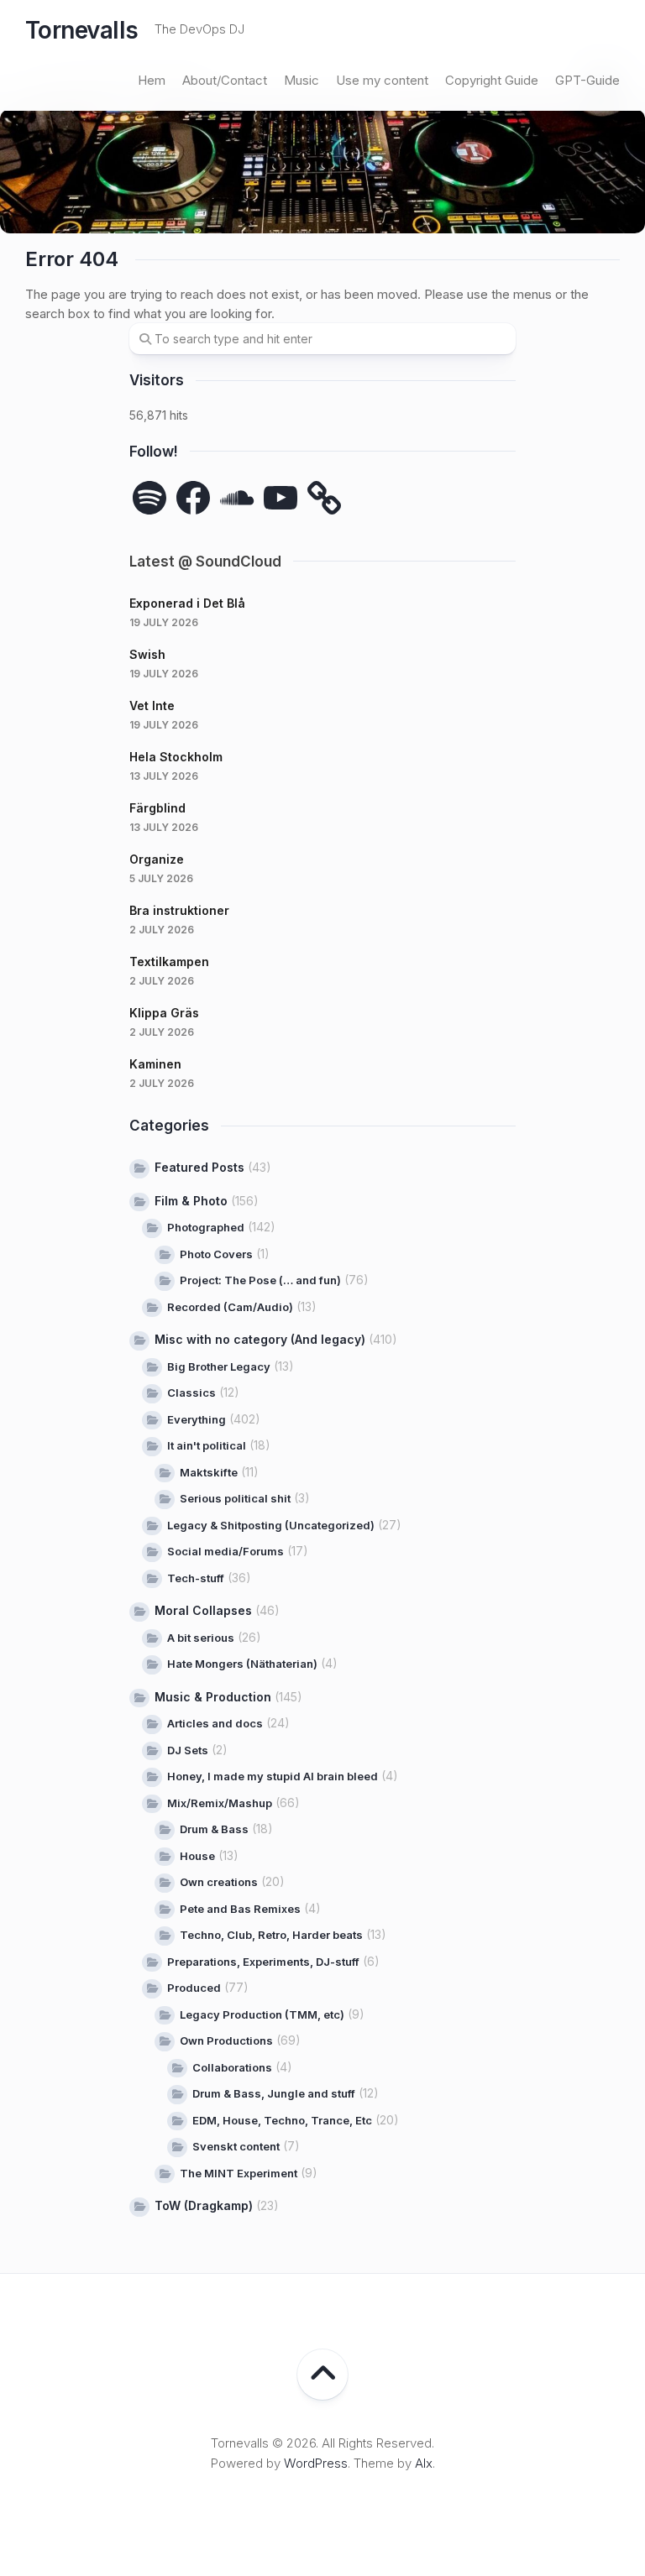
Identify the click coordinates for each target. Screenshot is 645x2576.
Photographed (206, 1227)
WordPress (316, 2463)
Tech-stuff (196, 1578)
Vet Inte (152, 705)
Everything (197, 1419)
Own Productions (226, 2040)
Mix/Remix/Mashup (220, 1803)
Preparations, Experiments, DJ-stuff (263, 1962)
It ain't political (207, 1445)
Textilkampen (169, 961)
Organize (157, 859)
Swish (147, 654)
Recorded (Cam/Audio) (230, 1307)
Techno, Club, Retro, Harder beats (271, 1935)
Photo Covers (216, 1254)
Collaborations (232, 2067)
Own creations (219, 1882)
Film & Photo (191, 1201)
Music (302, 80)
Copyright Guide (492, 80)
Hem (152, 80)
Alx (424, 2463)
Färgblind (157, 808)
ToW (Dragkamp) (204, 2205)
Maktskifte (209, 1472)
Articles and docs (215, 1723)
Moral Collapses (203, 1610)
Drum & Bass (214, 1829)
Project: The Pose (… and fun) (260, 1280)
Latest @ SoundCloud (205, 562)
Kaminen (155, 1064)
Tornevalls (81, 30)
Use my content (382, 80)
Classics (191, 1393)
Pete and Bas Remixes (240, 1909)
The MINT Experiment (239, 2173)
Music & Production (213, 1697)
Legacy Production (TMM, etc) (262, 2014)
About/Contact (225, 80)
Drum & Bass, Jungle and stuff (274, 2093)
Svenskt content (236, 2146)
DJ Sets (188, 1750)
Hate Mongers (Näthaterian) (242, 1664)
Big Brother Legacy (219, 1366)
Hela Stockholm (176, 757)
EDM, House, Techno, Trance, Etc (282, 2120)
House (197, 1856)
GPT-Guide (587, 80)
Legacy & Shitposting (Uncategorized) (271, 1525)
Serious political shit (235, 1498)
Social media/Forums (225, 1551)
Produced (194, 1988)
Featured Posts (199, 1167)
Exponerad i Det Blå (187, 603)
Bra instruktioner (179, 910)
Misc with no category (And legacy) (260, 1339)
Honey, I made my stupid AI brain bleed (273, 1776)
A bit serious (201, 1638)
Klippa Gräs (164, 1013)
